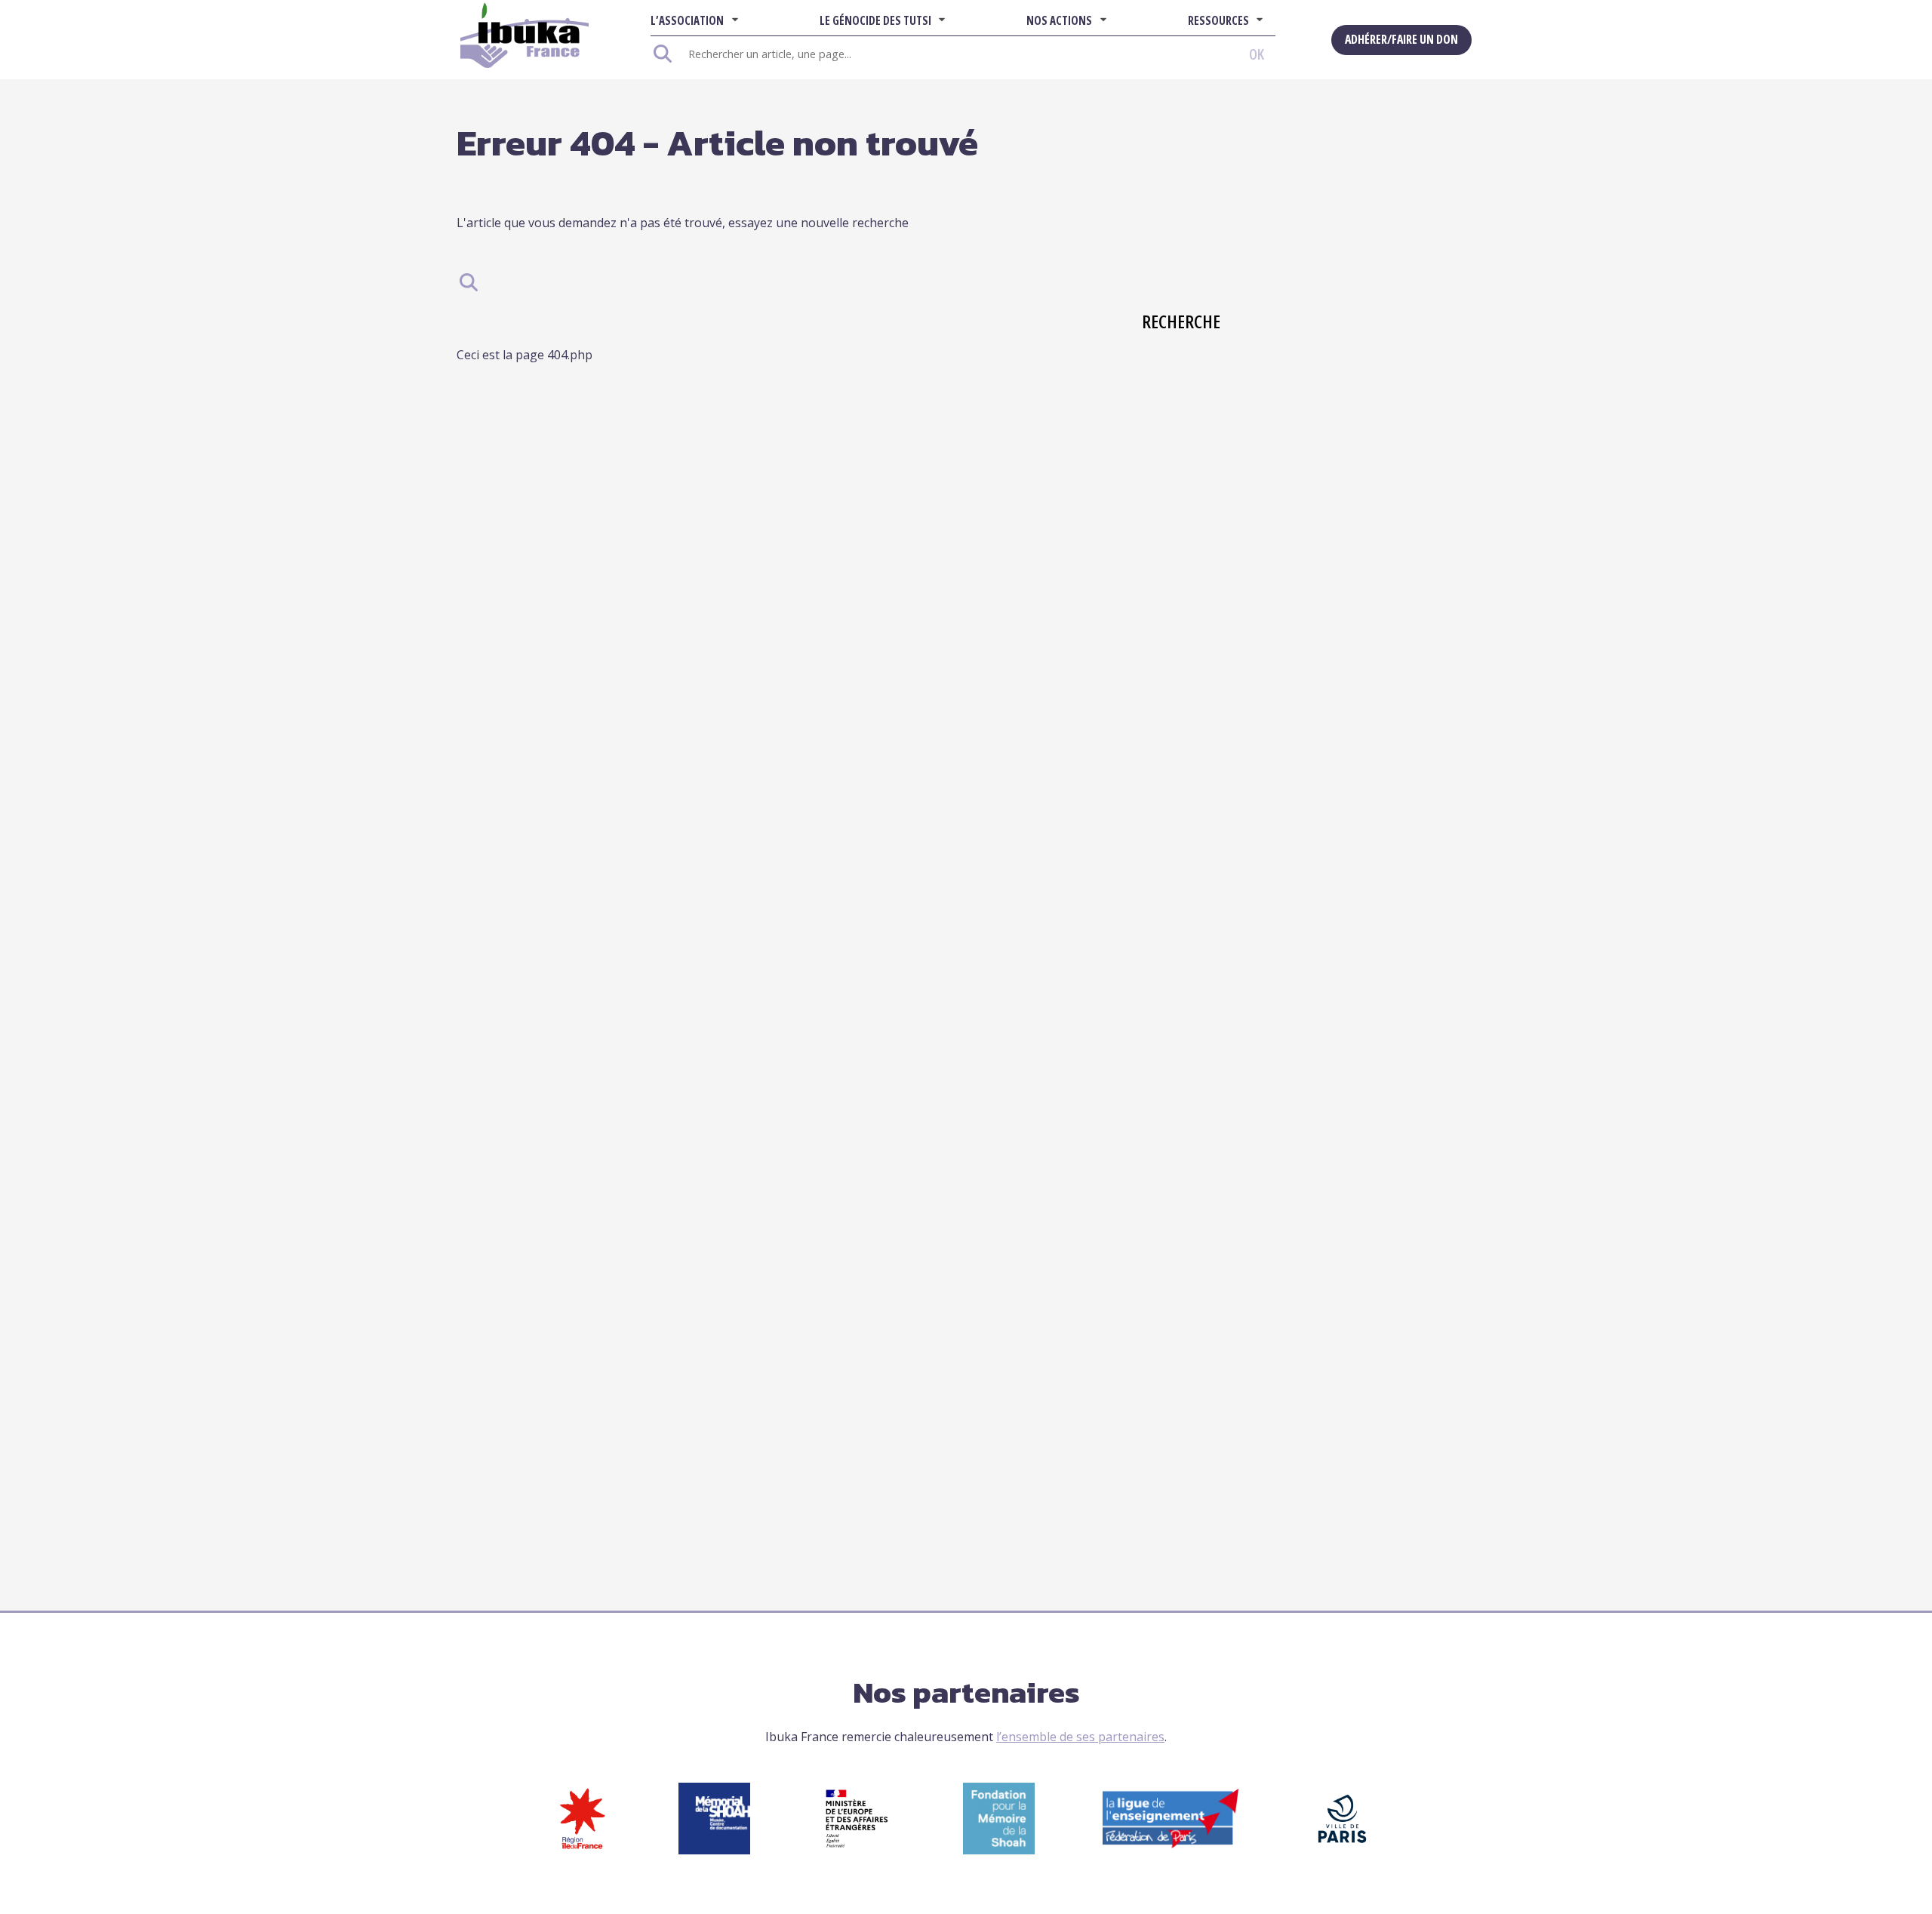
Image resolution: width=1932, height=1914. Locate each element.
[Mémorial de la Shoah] (714, 1850)
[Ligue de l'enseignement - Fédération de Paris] (1171, 1844)
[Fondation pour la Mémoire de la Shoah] (999, 1850)
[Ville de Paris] (1342, 1850)
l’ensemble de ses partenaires (1080, 1737)
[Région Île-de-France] (582, 1850)
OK (1257, 54)
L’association (687, 20)
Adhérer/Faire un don (1401, 39)
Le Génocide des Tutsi (875, 20)
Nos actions (1059, 20)
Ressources (1218, 20)
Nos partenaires (966, 1692)
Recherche (1158, 321)
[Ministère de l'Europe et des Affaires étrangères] (857, 1850)
